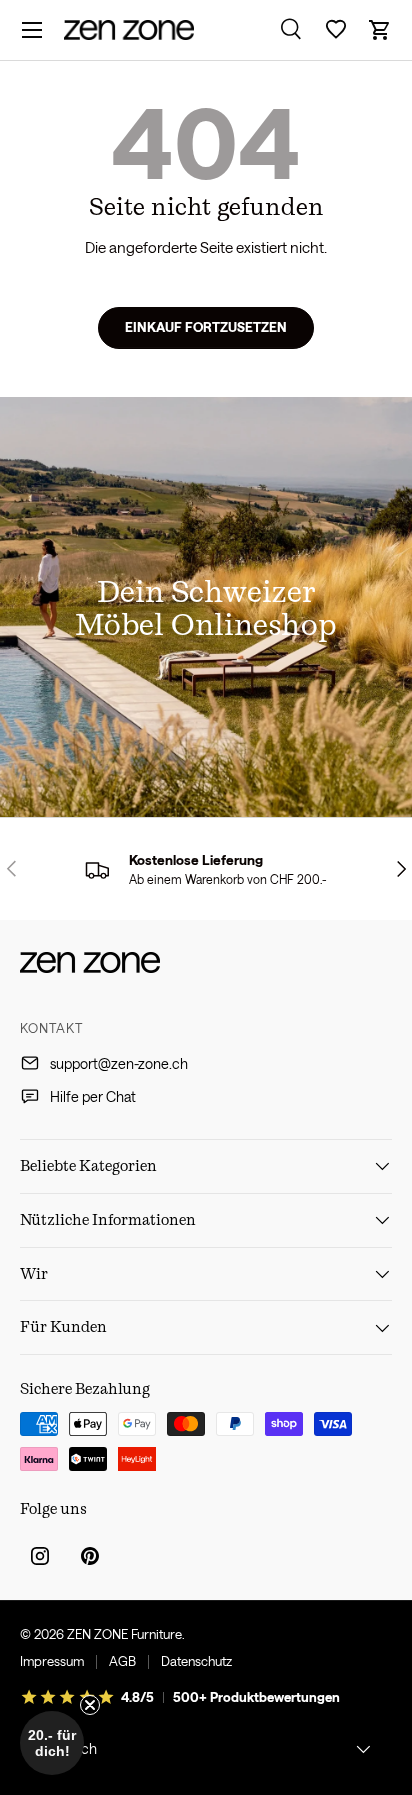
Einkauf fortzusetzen (206, 327)
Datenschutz (196, 1661)
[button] (380, 30)
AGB (122, 1661)
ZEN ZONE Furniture (124, 1634)
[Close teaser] (90, 1705)
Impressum (52, 1661)
